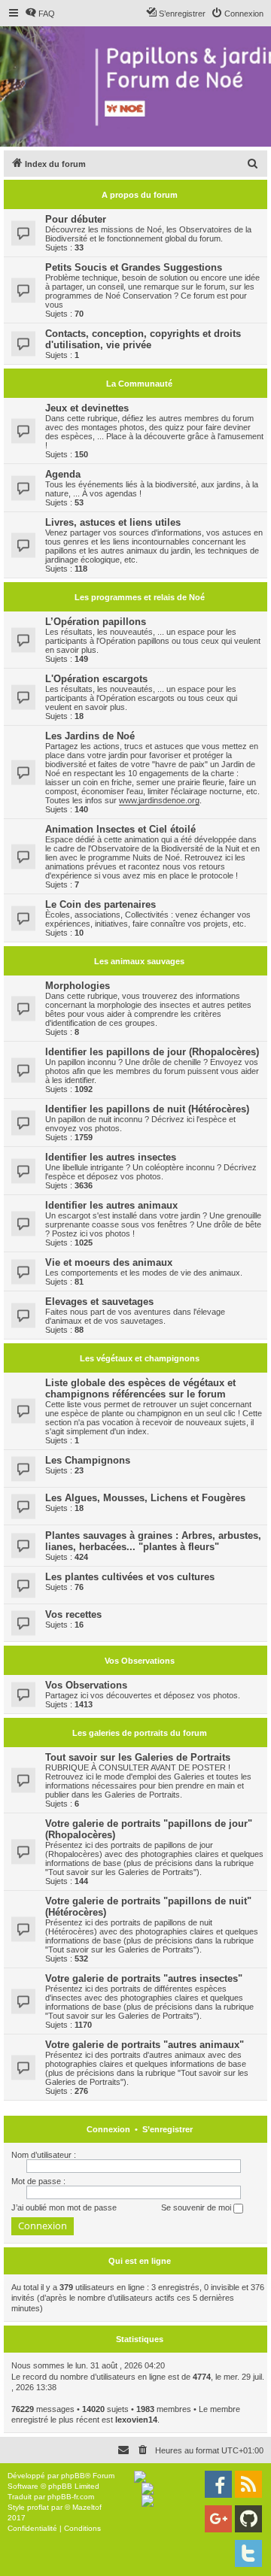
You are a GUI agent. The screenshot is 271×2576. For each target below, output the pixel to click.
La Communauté (139, 384)
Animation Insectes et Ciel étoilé (120, 829)
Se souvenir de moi (197, 2207)
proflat (38, 2507)
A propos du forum (140, 195)
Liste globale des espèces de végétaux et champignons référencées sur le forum (140, 1388)
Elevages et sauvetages (99, 1302)
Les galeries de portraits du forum (140, 1733)
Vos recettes (73, 1614)
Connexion (108, 2129)
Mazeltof (87, 2507)
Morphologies (78, 986)
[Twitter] (248, 2553)
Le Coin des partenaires (100, 904)
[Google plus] (218, 2519)
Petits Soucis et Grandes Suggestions (134, 267)
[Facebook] (218, 2484)
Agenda (63, 474)
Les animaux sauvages (139, 961)
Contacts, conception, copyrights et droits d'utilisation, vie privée (143, 339)
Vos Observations (140, 1661)
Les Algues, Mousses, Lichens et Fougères (145, 1498)
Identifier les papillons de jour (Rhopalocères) (152, 1052)
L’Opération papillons (96, 622)
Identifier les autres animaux (111, 1205)
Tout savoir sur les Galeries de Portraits (138, 1757)
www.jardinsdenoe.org (159, 800)
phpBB (73, 2476)
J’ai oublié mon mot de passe (64, 2207)
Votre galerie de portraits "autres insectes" (144, 1978)
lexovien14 (136, 2420)
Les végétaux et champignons (140, 1358)
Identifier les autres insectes (111, 1157)
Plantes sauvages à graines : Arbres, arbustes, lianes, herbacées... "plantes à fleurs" (153, 1541)
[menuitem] (40, 14)
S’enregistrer (167, 2129)
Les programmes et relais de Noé (140, 597)
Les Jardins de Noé (90, 736)
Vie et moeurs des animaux (109, 1262)
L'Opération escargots (96, 679)
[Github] (248, 2519)
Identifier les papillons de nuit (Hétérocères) (147, 1109)
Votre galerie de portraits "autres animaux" (145, 2045)
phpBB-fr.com (71, 2497)
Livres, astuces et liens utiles (113, 522)
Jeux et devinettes (87, 408)
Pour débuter (76, 219)
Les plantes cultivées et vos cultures (130, 1577)
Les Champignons (88, 1460)
